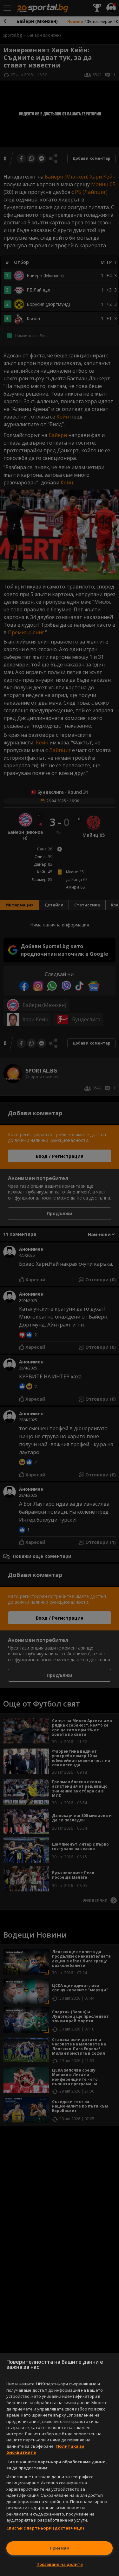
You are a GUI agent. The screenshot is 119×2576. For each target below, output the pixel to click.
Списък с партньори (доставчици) (45, 2528)
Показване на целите (60, 2564)
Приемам (60, 2548)
